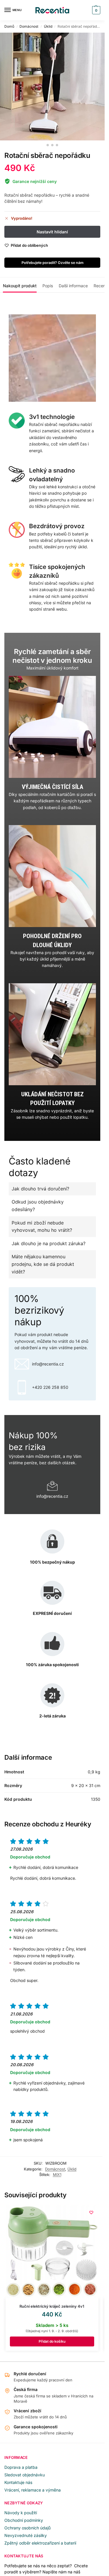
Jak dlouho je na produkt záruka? (49, 1243)
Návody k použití (21, 2513)
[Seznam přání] (91, 2212)
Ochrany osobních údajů (27, 2528)
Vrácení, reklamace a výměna (33, 2490)
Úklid (48, 26)
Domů (9, 26)
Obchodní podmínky (24, 2520)
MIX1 (57, 2175)
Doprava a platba (21, 2467)
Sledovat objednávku (25, 2475)
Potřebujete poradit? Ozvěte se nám (52, 263)
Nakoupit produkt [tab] (20, 286)
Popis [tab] (48, 286)
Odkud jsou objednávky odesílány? (38, 1206)
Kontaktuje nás (18, 2482)
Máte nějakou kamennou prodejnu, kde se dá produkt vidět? (43, 1264)
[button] (95, 10)
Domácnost (29, 26)
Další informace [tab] (73, 286)
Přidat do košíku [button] (52, 2341)
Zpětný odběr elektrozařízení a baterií (40, 2543)
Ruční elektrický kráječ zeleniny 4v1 (52, 2306)
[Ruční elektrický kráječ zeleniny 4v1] (52, 2252)
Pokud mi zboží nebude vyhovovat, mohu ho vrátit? (42, 1227)
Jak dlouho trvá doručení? (40, 1189)
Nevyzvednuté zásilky (26, 2535)
